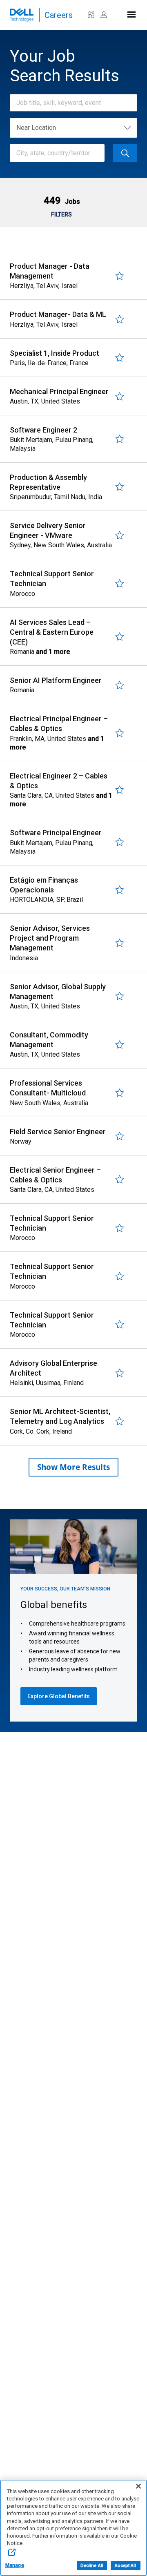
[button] (61, 201)
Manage (15, 2565)
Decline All (92, 2566)
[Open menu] (131, 13)
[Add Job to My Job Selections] (120, 276)
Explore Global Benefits (59, 1696)
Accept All (125, 2566)
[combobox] (69, 103)
